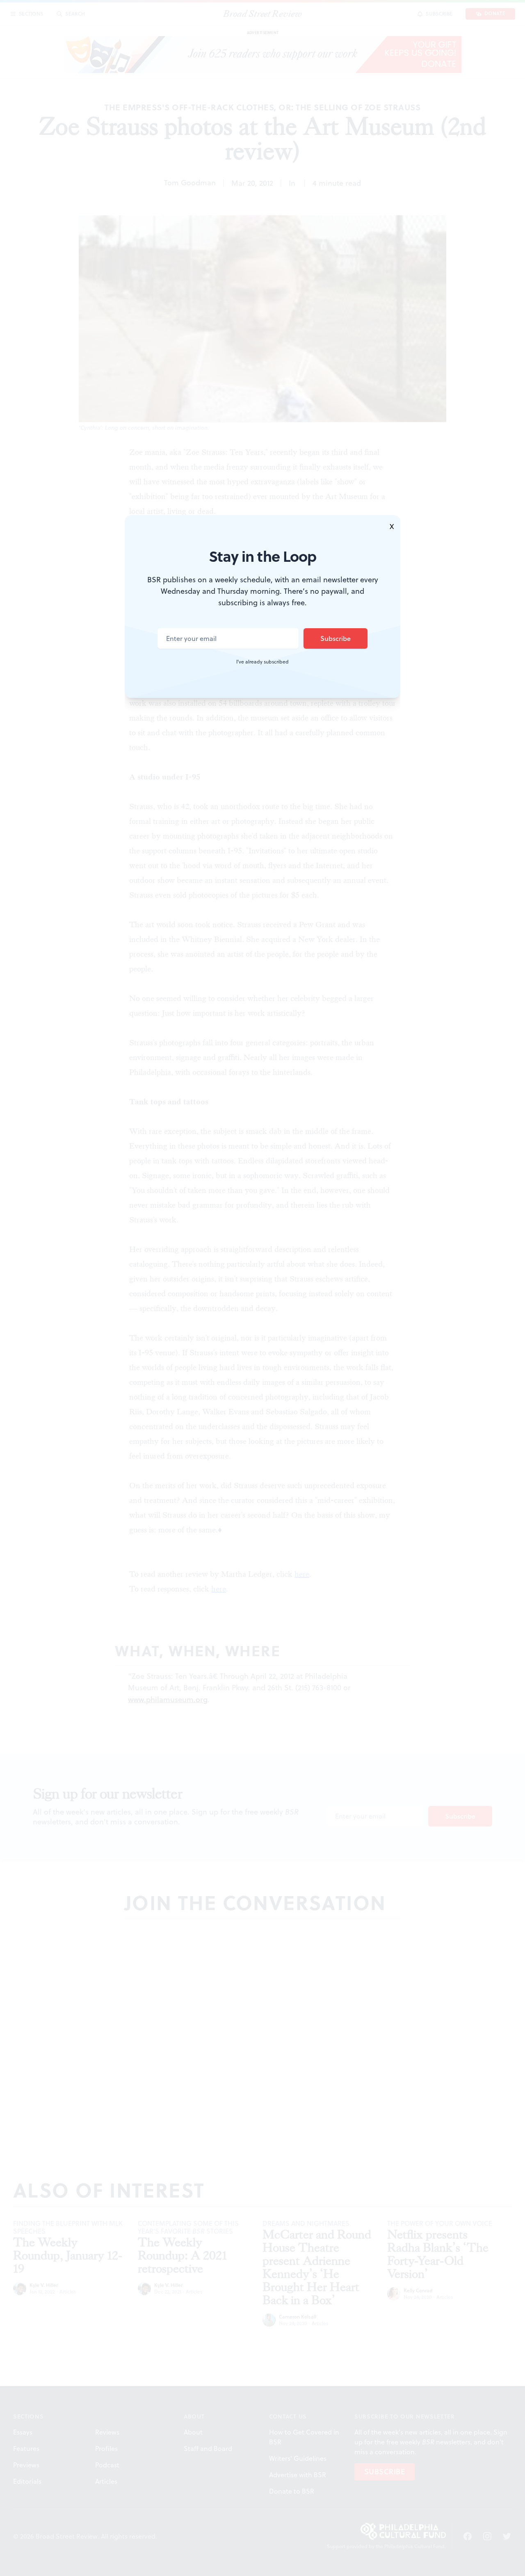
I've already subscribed (262, 662)
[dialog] (262, 1288)
